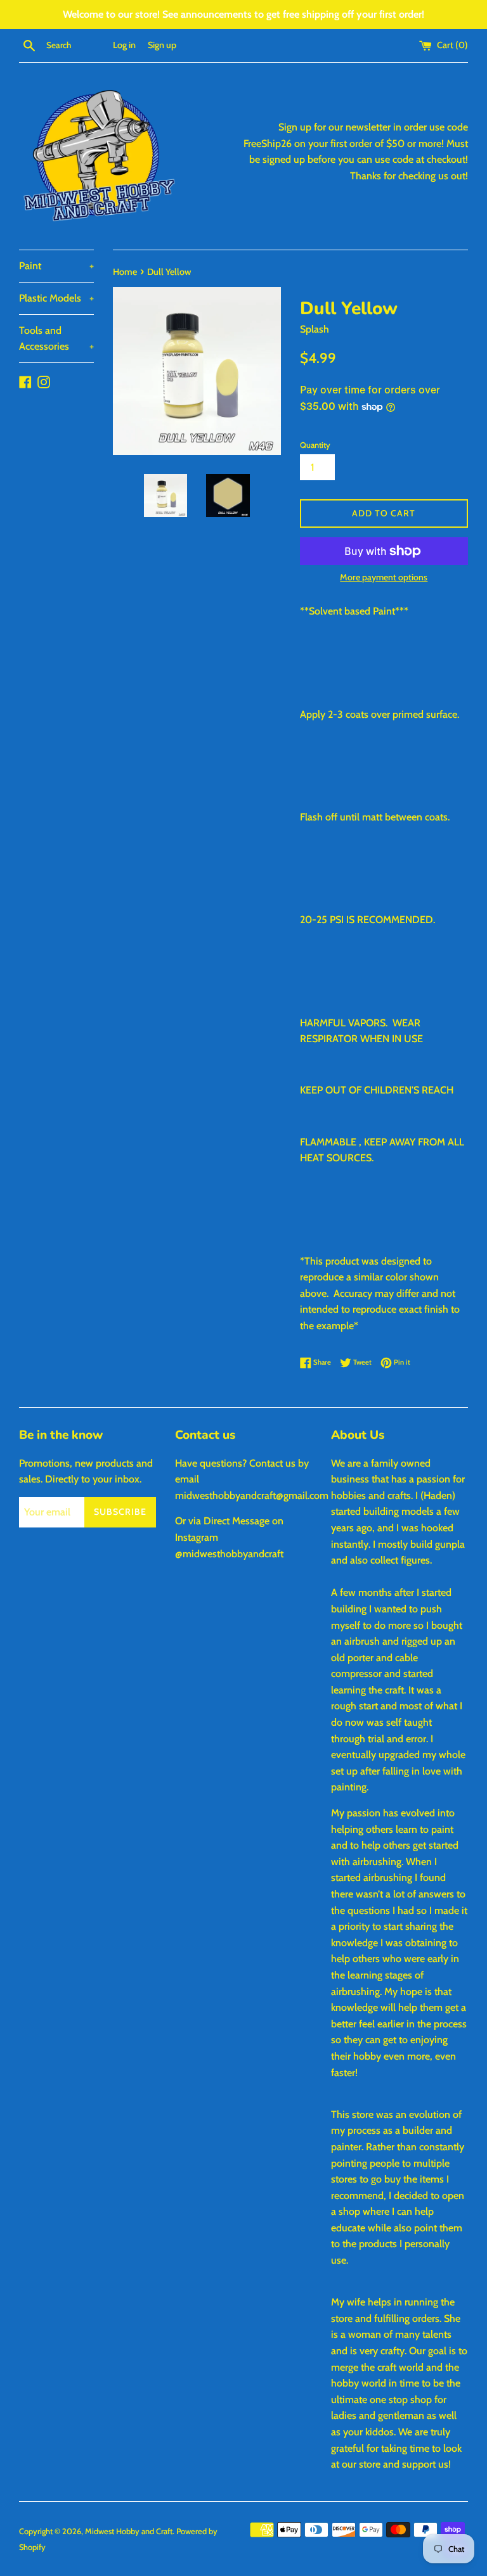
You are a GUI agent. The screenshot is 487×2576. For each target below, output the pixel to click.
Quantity (315, 445)
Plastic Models (56, 298)
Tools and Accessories (56, 339)
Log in (124, 45)
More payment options (384, 577)
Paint (56, 266)
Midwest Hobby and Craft (129, 2531)
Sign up (162, 45)
